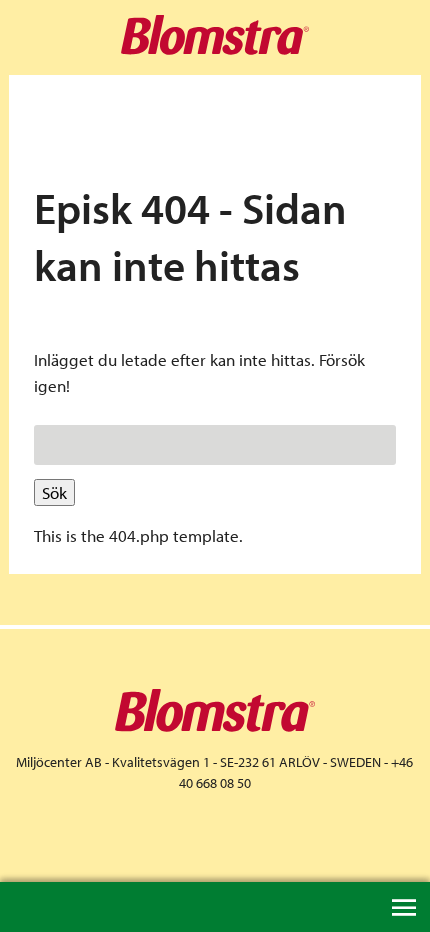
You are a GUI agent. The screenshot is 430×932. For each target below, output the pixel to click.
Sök (54, 492)
